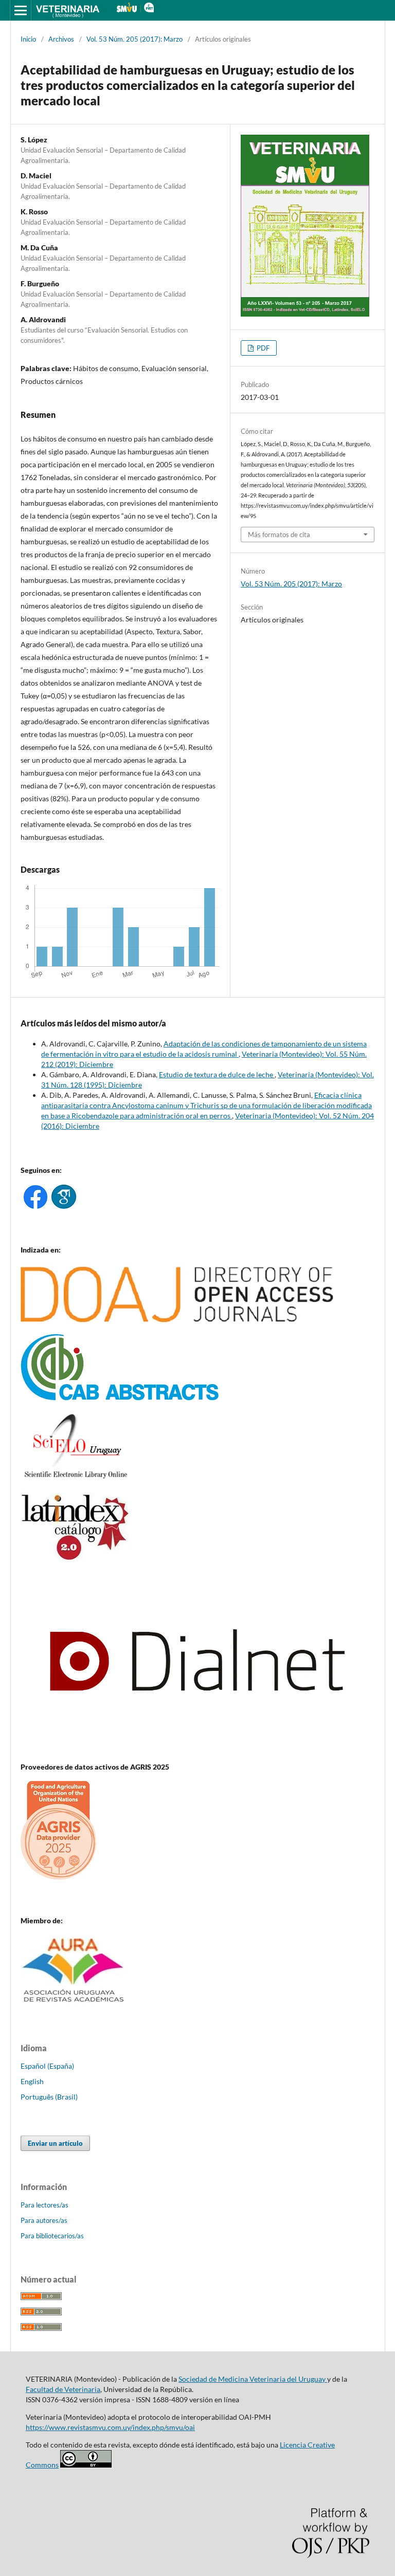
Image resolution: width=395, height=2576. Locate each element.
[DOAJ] (177, 1320)
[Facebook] (35, 1206)
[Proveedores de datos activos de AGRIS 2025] (58, 1877)
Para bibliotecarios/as (52, 2236)
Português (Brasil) (49, 2097)
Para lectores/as (44, 2205)
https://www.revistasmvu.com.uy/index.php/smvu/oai (110, 2427)
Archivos (61, 39)
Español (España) (47, 2066)
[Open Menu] (21, 10)
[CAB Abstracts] (120, 1398)
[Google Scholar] (64, 1206)
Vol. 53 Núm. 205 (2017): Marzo (134, 39)
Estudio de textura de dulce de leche (217, 1074)
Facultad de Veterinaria (63, 2389)
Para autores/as (44, 2220)
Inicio (28, 39)
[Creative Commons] (86, 2465)
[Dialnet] (197, 1747)
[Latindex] (75, 1559)
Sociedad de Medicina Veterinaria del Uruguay (253, 2379)
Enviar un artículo (55, 2143)
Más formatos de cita (279, 535)
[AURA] (74, 2005)
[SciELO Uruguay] (75, 1478)
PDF (262, 348)
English (32, 2081)
